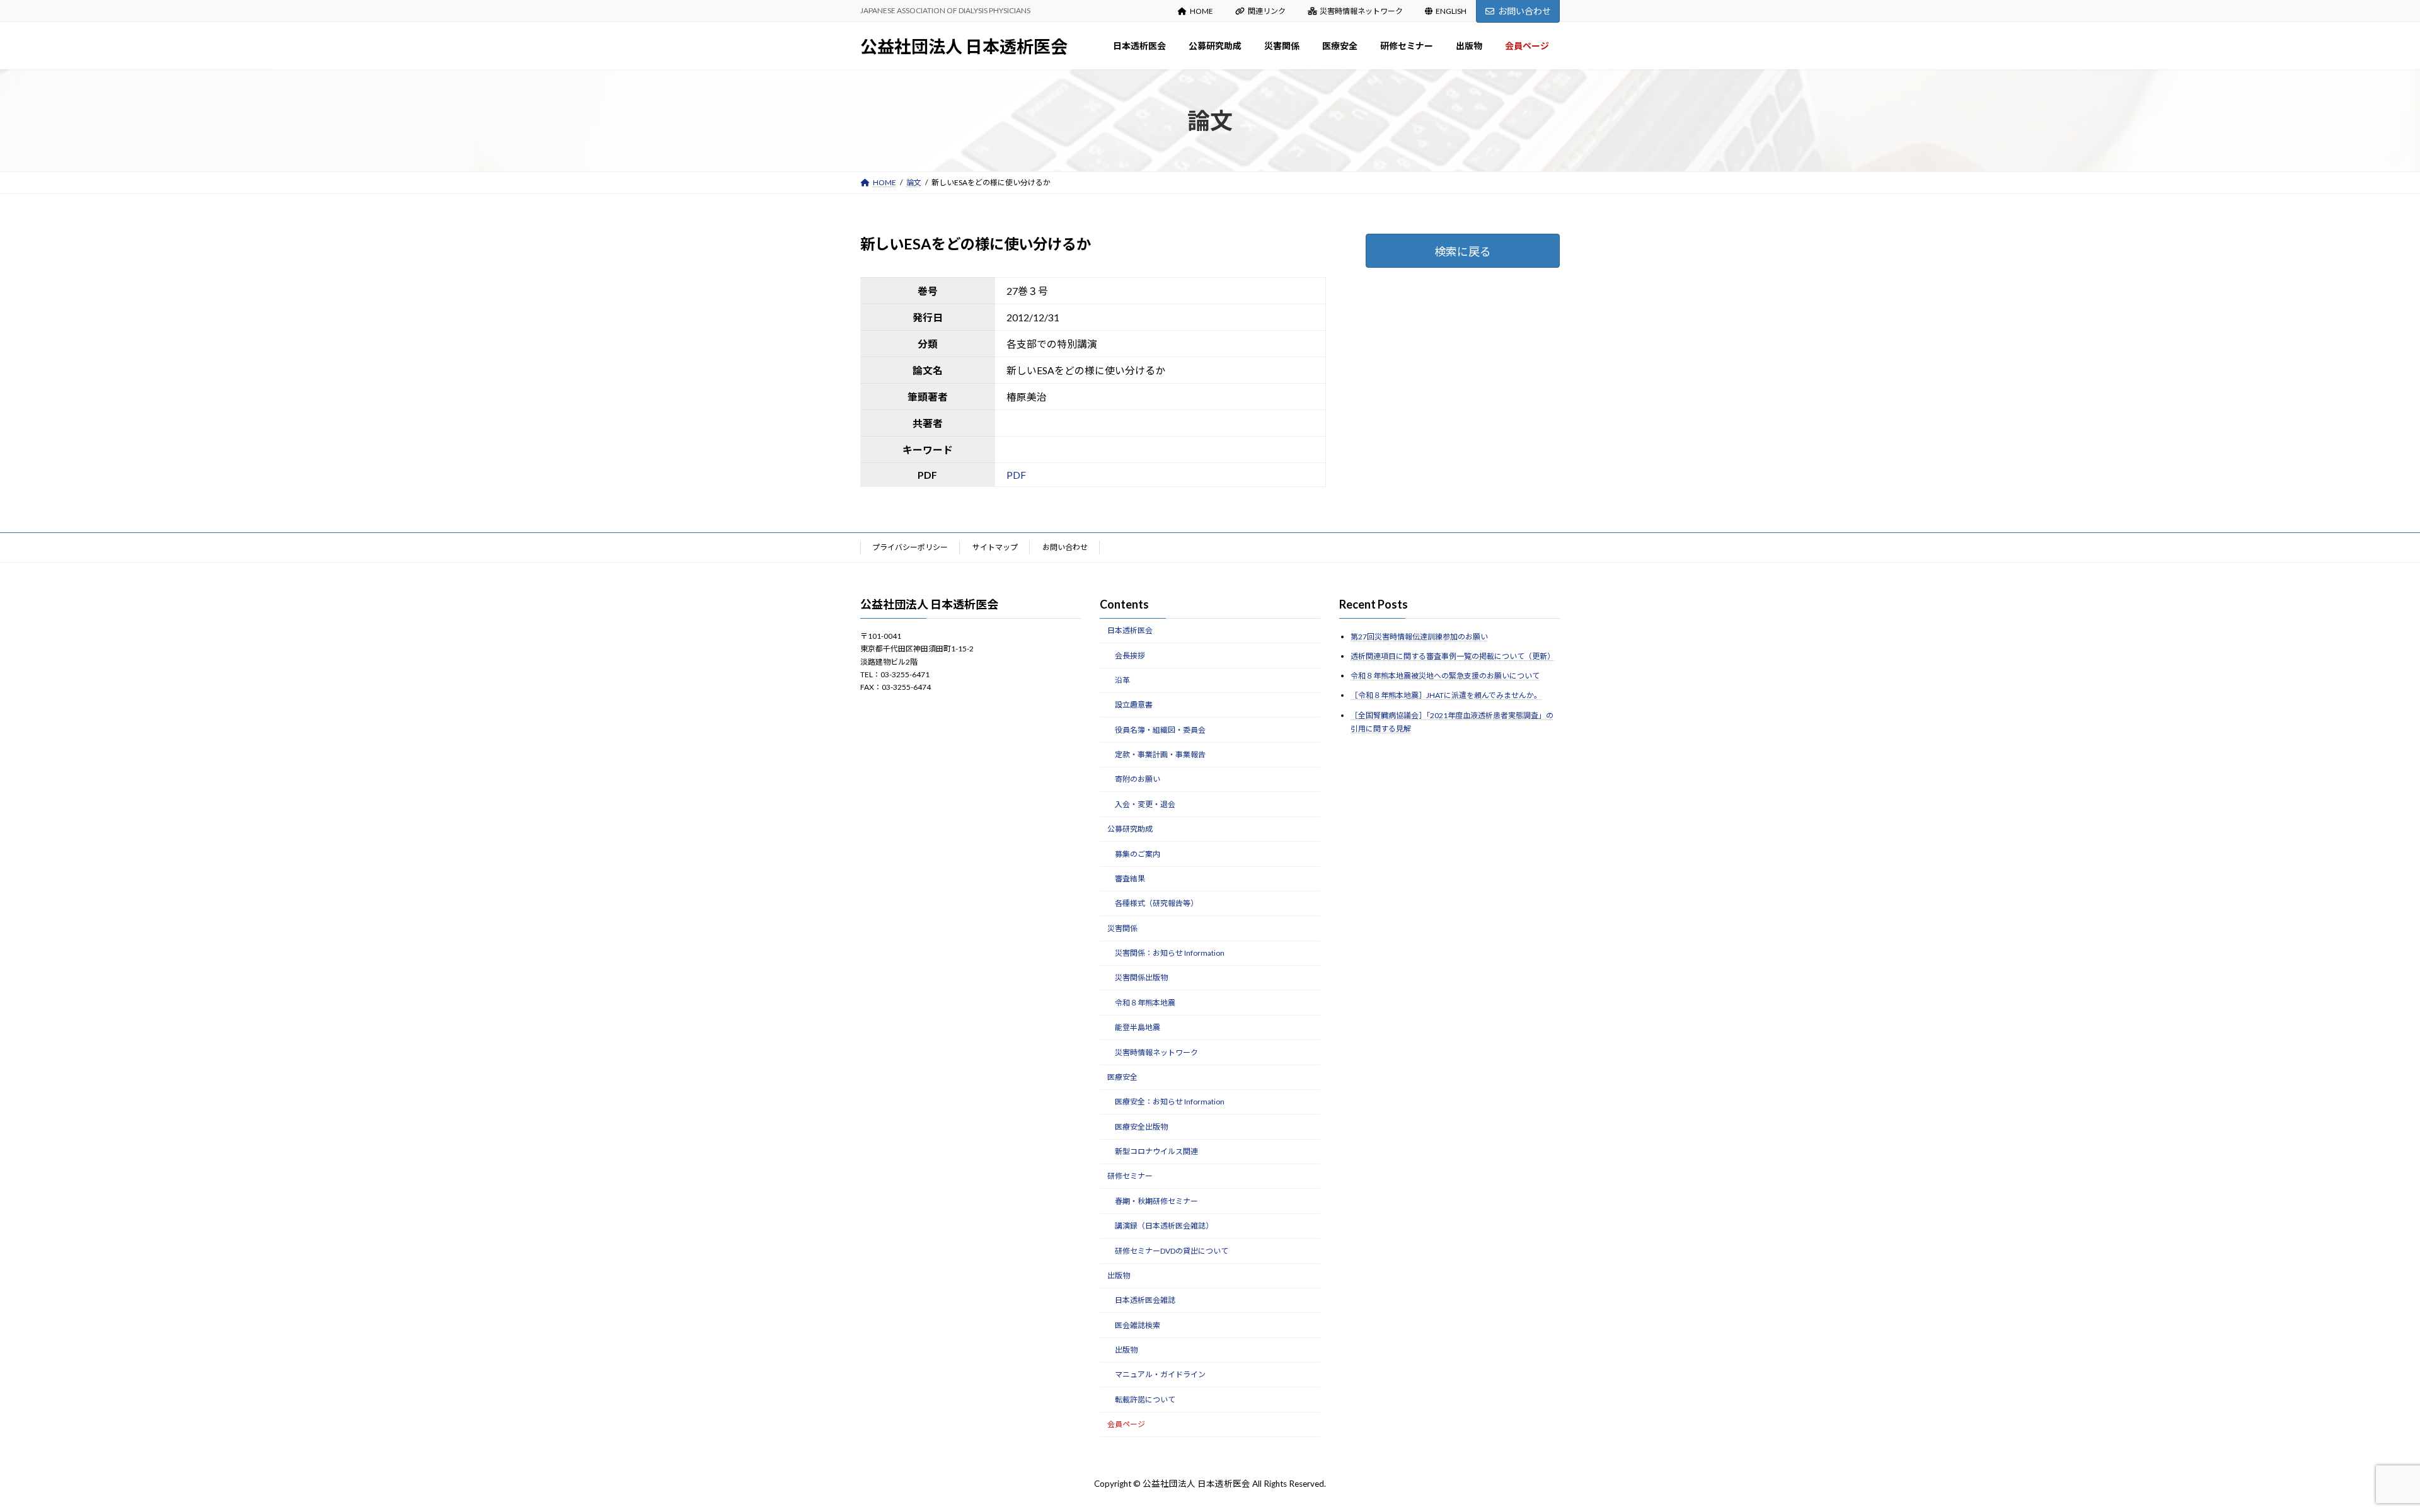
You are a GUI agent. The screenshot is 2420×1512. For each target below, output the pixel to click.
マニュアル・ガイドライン (1160, 1374)
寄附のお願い (1138, 779)
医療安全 (1122, 1077)
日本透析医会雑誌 (1145, 1300)
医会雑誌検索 (1138, 1325)
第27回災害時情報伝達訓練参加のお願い (1419, 637)
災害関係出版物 (1141, 977)
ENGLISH (1451, 11)
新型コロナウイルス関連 (1156, 1151)
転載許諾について (1145, 1400)
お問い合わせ (1524, 11)
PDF (1016, 475)
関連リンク (1267, 11)
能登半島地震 (1138, 1027)
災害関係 (1122, 928)
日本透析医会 (1130, 630)
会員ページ (1126, 1424)
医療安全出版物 (1141, 1126)
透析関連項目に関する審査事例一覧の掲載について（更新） (1453, 656)
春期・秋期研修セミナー (1156, 1201)
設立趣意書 (1134, 705)
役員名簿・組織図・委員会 (1160, 729)
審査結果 (1130, 879)
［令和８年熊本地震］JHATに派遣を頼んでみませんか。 (1446, 695)
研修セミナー (1130, 1176)
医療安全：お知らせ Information (1170, 1102)
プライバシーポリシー (910, 547)
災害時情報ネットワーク (1361, 11)
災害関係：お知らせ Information (1170, 953)
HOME (1201, 11)
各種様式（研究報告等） (1156, 903)
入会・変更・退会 (1145, 804)
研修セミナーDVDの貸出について (1172, 1250)
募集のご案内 (1138, 853)
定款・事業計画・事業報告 (1160, 754)
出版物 (1119, 1275)
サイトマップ (995, 547)
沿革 (1122, 680)
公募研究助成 (1130, 829)
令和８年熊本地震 (1145, 1003)
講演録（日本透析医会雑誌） (1164, 1226)
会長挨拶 (1130, 655)
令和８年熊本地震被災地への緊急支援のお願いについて (1445, 676)
